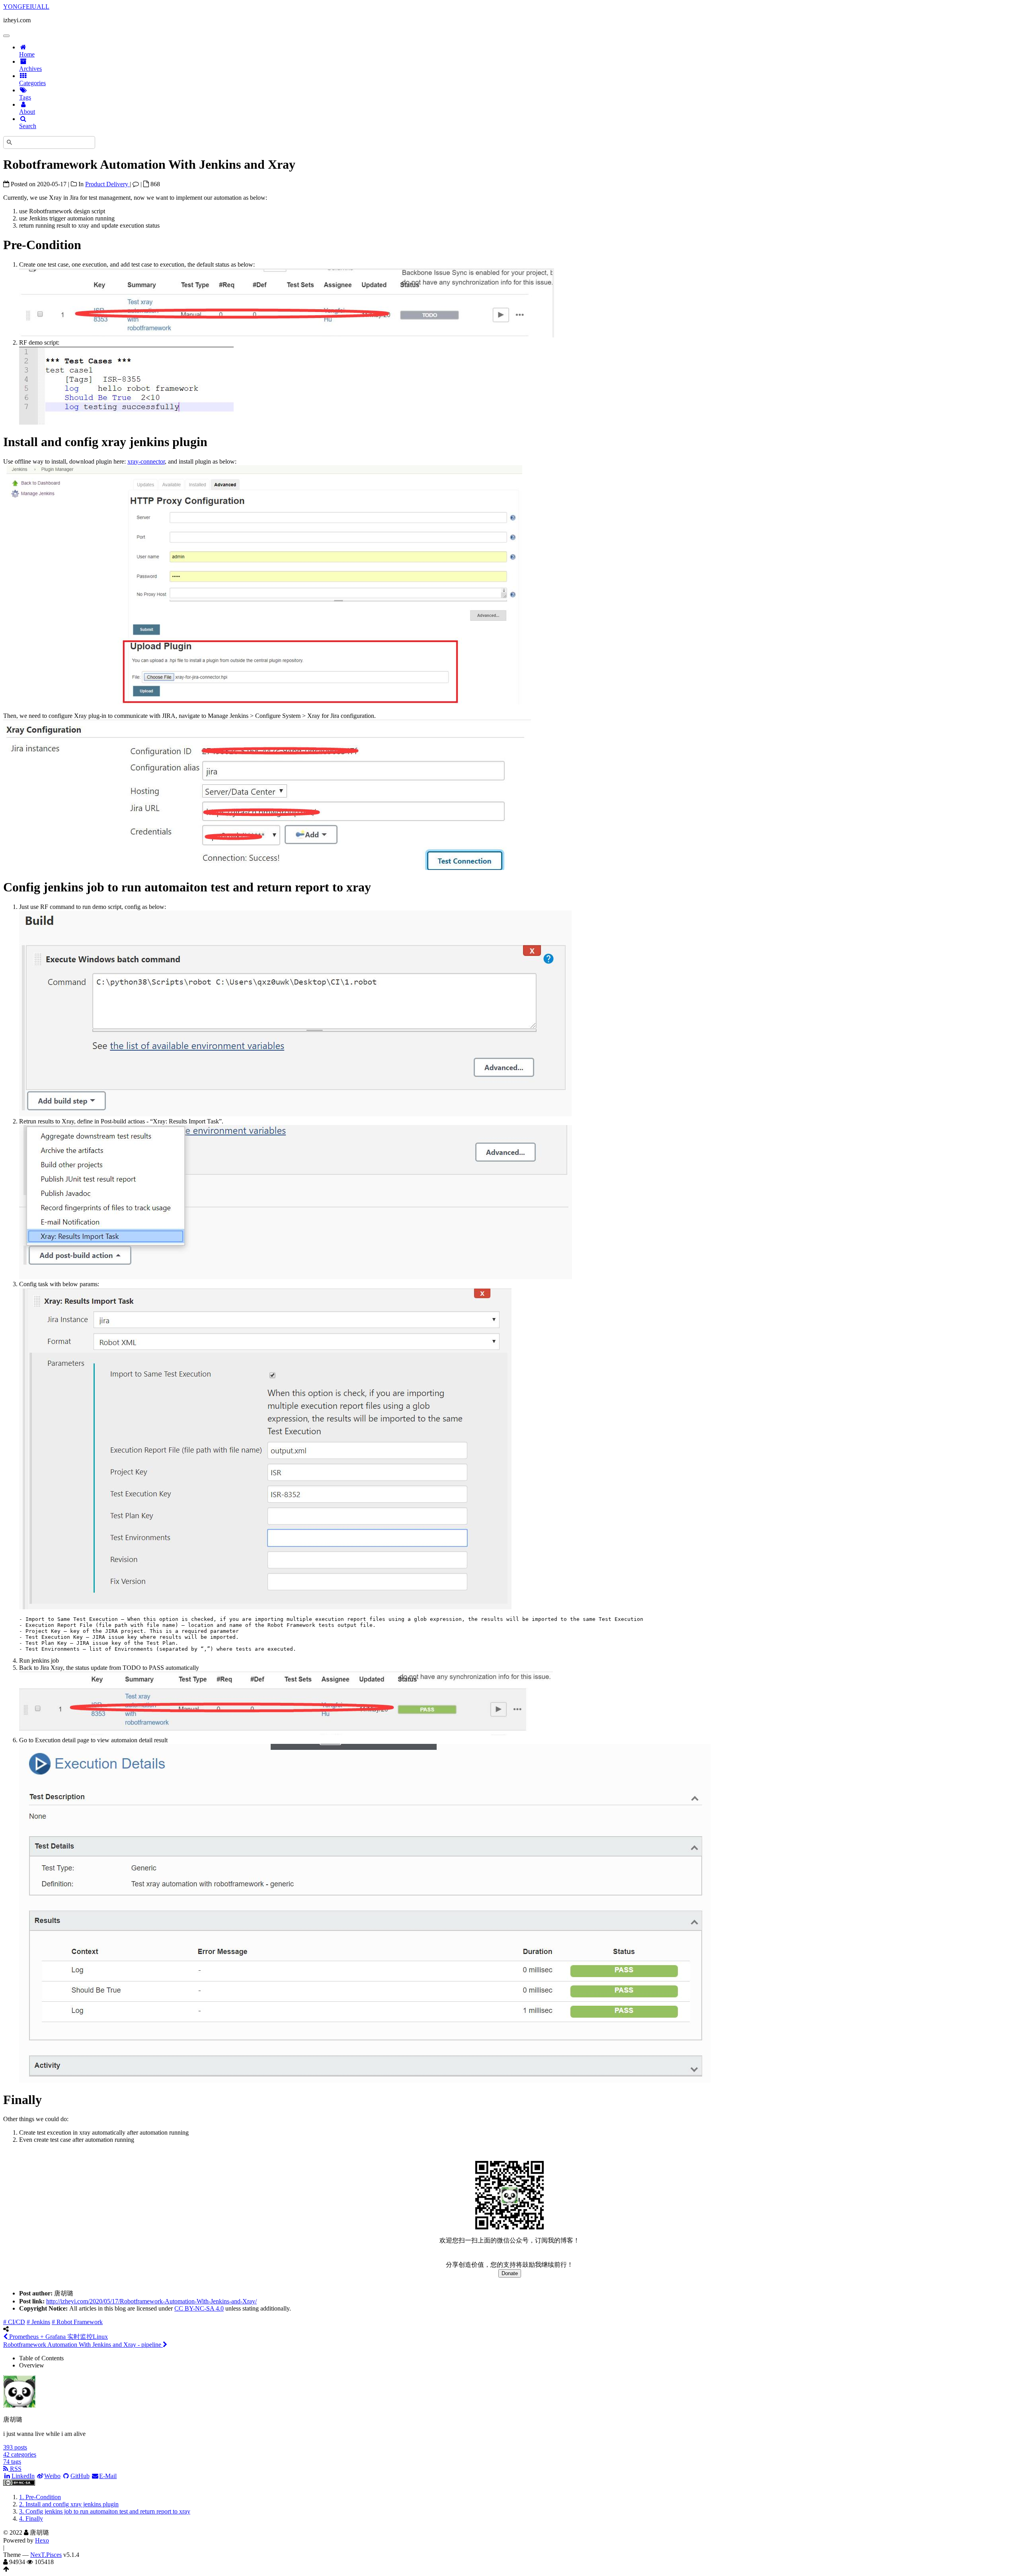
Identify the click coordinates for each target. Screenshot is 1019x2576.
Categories (32, 83)
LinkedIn (23, 2476)
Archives (30, 69)
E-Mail (108, 2476)
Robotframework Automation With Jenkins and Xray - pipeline (83, 2345)
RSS (15, 2469)
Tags (25, 97)
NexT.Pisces (46, 2555)
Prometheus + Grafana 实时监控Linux (58, 2337)
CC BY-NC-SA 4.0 (199, 2308)
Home (27, 54)
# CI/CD (14, 2322)
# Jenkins (38, 2322)
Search (28, 126)
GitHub (80, 2476)
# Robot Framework (77, 2322)
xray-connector (146, 461)
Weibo (52, 2476)
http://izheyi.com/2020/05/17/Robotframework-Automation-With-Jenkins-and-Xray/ (151, 2301)
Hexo (42, 2540)
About (27, 112)
